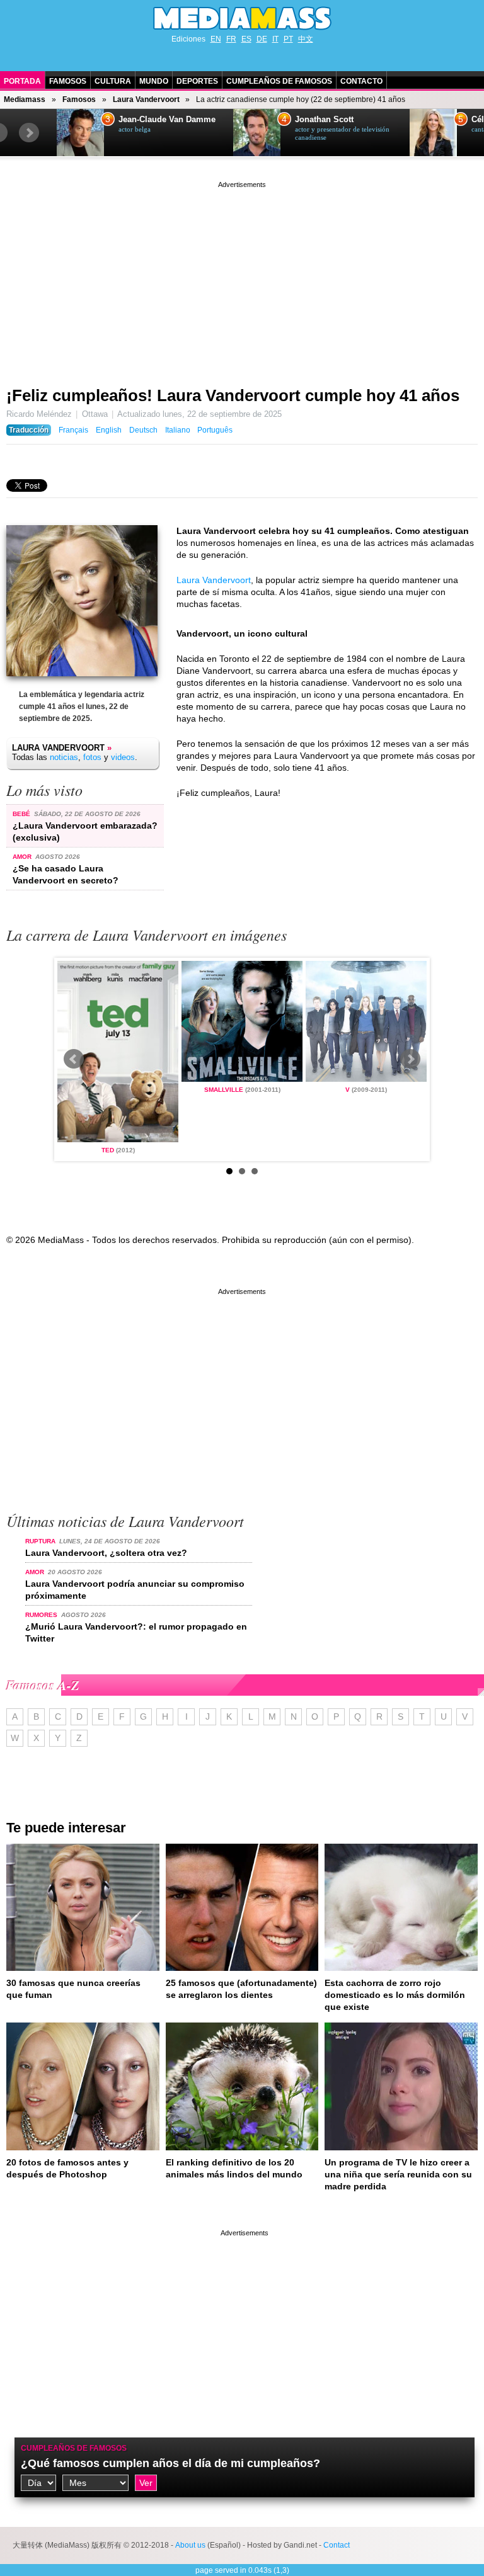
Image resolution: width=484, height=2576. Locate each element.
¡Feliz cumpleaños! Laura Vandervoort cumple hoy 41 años (233, 395)
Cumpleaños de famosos (74, 2448)
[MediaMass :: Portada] (242, 18)
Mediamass (25, 99)
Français (73, 430)
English (109, 430)
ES (246, 39)
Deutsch (143, 430)
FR (231, 39)
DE (262, 39)
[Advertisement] (242, 279)
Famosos (68, 81)
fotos (92, 757)
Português (215, 430)
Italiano (178, 430)
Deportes (197, 81)
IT (275, 39)
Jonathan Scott (324, 120)
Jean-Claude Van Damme (167, 120)
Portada (22, 81)
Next (29, 133)
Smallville (224, 1090)
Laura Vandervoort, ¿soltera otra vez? (106, 1553)
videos (123, 757)
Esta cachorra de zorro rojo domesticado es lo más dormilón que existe (395, 1995)
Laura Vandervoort (146, 99)
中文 (306, 39)
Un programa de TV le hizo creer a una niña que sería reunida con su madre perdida (398, 2174)
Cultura (113, 81)
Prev (74, 1059)
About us (190, 2545)
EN (216, 39)
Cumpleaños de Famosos (279, 81)
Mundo (154, 81)
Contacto (361, 81)
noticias (64, 757)
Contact (337, 2545)
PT (288, 39)
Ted (108, 1150)
